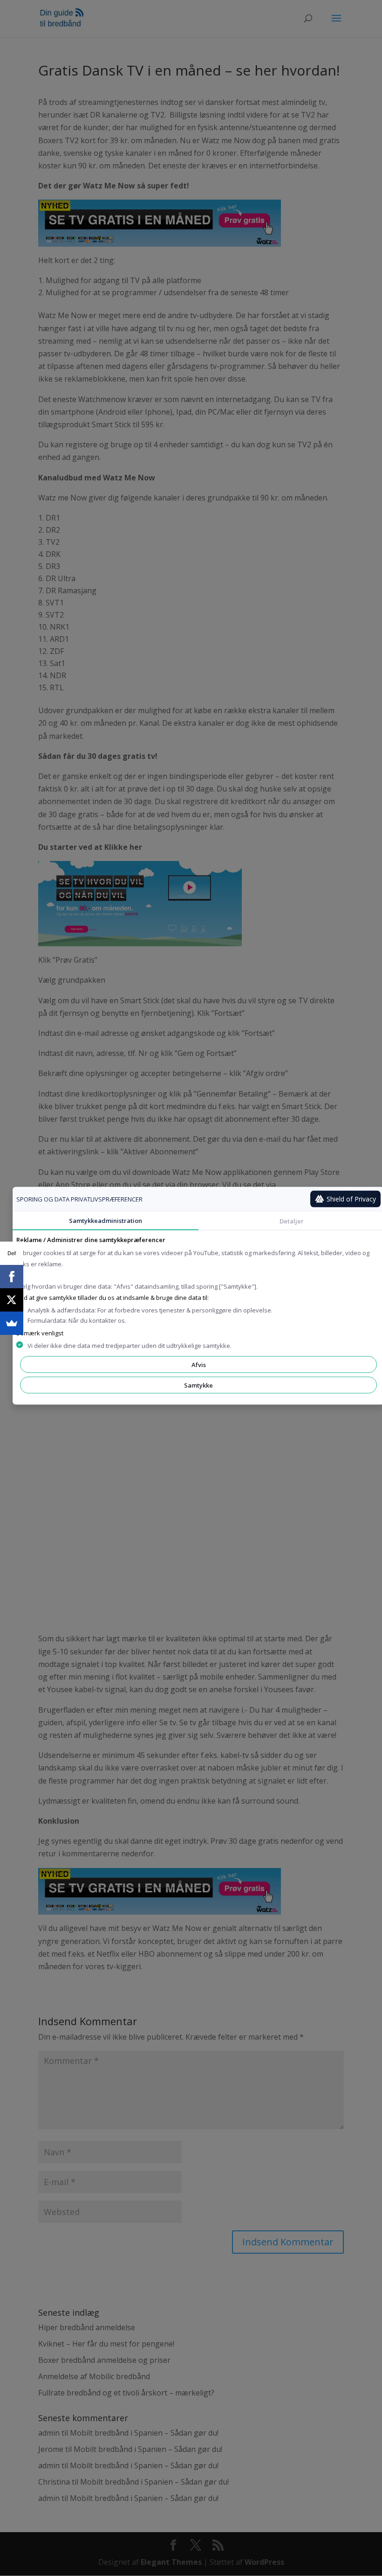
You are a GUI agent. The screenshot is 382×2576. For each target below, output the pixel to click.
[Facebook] (12, 1277)
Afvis (199, 1364)
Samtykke (198, 1385)
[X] (12, 1300)
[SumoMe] (12, 1323)
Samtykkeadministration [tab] (106, 1220)
